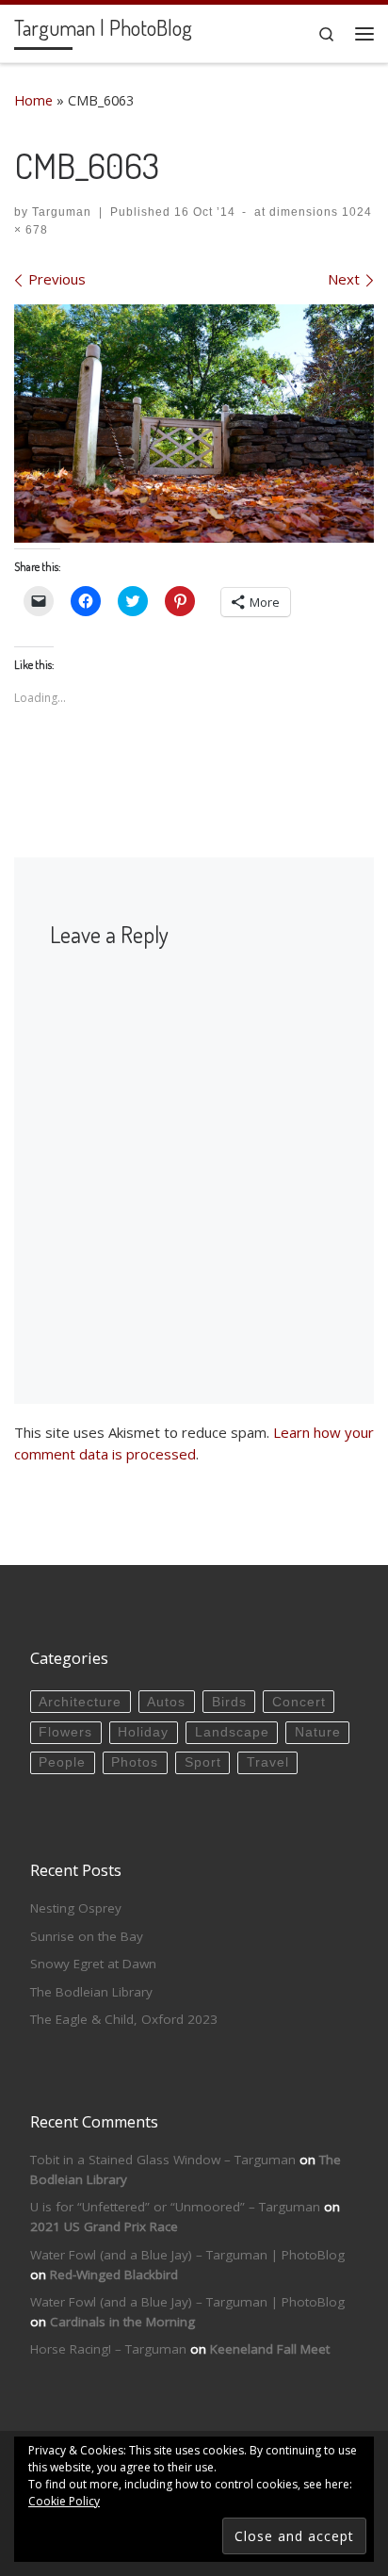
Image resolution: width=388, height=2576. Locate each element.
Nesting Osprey (76, 1908)
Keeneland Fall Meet (270, 2349)
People (62, 1762)
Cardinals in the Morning (122, 2322)
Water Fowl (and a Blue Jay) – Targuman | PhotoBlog (187, 2255)
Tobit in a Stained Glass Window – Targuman (163, 2160)
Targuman (62, 212)
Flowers (65, 1732)
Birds (229, 1702)
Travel (268, 1762)
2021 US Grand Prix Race (104, 2226)
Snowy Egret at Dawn (93, 1964)
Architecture (80, 1702)
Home (33, 100)
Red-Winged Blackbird (114, 2274)
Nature (318, 1732)
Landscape (232, 1732)
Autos (166, 1702)
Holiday (143, 1732)
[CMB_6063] (194, 424)
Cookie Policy (64, 2501)
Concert (299, 1702)
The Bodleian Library (91, 1992)
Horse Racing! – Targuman (108, 2349)
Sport (203, 1762)
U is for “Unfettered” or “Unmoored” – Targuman (175, 2207)
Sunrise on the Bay (87, 1936)
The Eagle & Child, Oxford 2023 (124, 2019)
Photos (135, 1762)
